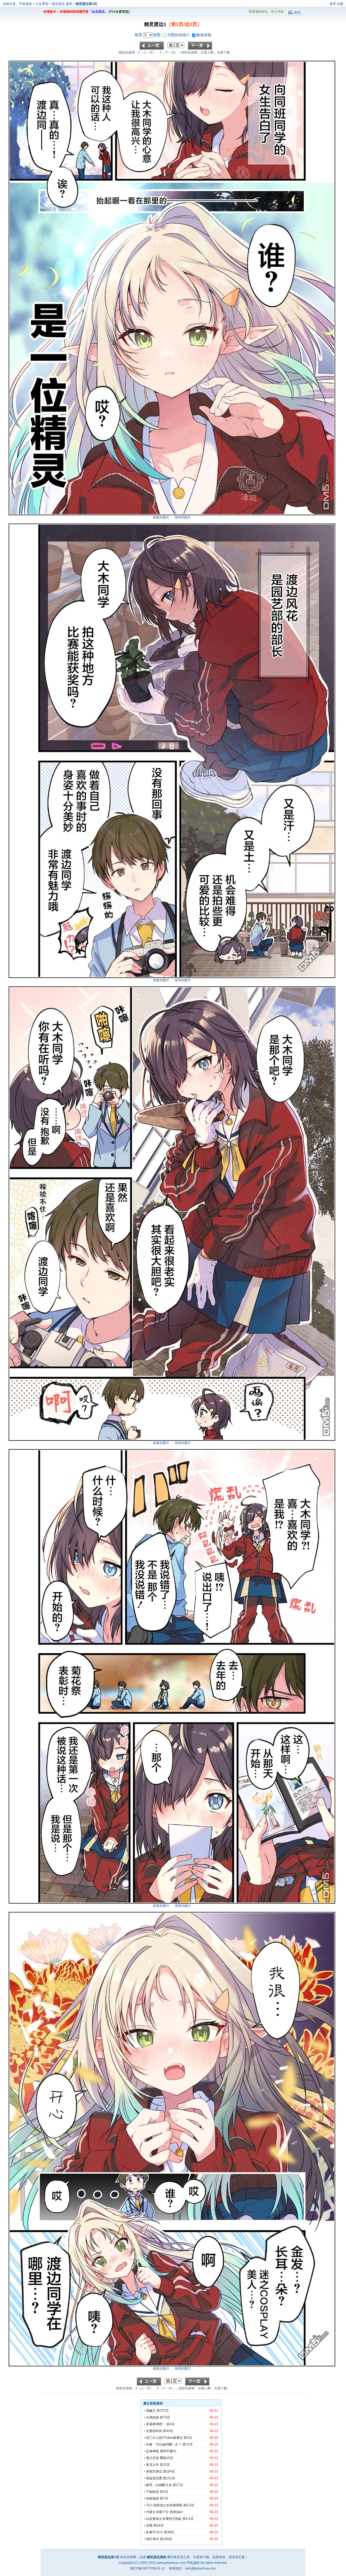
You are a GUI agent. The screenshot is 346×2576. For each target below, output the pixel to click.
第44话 (168, 2431)
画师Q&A (176, 2512)
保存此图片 (183, 517)
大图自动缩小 (179, 35)
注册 (340, 4)
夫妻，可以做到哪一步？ (164, 2444)
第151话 (169, 2478)
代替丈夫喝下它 (157, 2512)
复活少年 (152, 2465)
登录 (333, 4)
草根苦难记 (154, 2471)
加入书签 (277, 12)
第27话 (178, 2485)
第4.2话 (188, 2519)
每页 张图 (148, 35)
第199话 (166, 2539)
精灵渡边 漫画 (62, 4)
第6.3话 (189, 2505)
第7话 (164, 2498)
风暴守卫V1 (154, 2532)
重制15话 (167, 2458)
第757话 (163, 2411)
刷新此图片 (161, 517)
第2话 (188, 2438)
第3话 (164, 2492)
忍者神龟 (152, 2451)
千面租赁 (152, 2492)
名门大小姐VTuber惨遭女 (164, 2438)
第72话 (188, 2444)
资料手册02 (168, 2451)
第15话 (165, 2465)
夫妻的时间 (154, 2431)
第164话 (169, 2471)
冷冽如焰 (152, 2417)
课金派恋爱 (154, 2478)
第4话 (170, 2424)
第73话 (165, 2417)
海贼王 (151, 2411)
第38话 (169, 2532)
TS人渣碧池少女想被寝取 (164, 2505)
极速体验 (204, 35)
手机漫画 (25, 4)
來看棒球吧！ (156, 2424)
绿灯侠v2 (153, 2539)
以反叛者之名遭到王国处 (164, 2519)
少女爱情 (42, 4)
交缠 (149, 2525)
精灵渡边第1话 (86, 4)
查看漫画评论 (258, 12)
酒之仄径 (152, 2458)
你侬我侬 (152, 2498)
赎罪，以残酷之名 (159, 2485)
